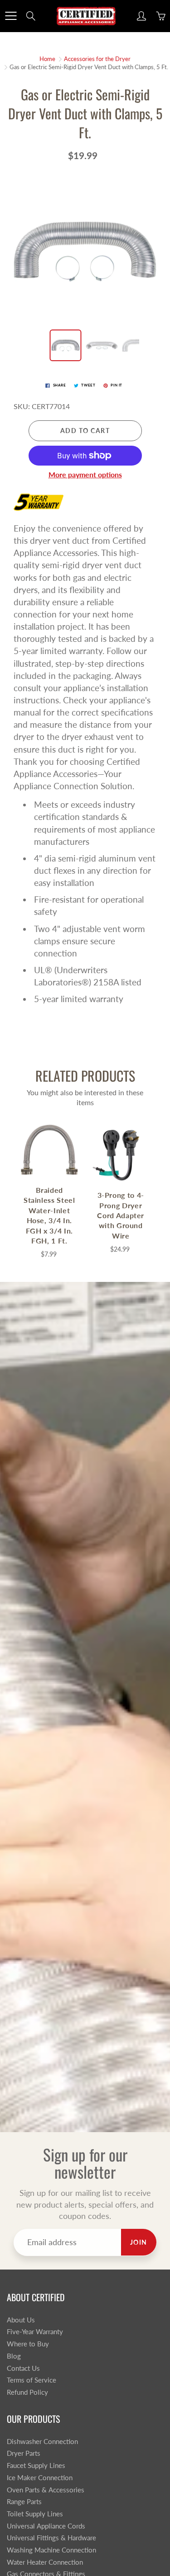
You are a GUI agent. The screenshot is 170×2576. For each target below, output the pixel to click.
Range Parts (24, 2502)
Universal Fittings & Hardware (51, 2538)
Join (139, 2242)
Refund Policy (27, 2392)
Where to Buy (28, 2344)
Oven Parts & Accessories (46, 2490)
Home (47, 59)
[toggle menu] (11, 16)
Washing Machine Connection (51, 2550)
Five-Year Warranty (35, 2332)
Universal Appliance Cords (46, 2526)
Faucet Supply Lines (36, 2465)
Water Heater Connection (45, 2562)
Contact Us (23, 2368)
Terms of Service (32, 2380)
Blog (14, 2356)
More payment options (85, 474)
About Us (21, 2320)
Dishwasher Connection (42, 2442)
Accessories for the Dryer (97, 59)
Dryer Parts (24, 2453)
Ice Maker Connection (40, 2478)
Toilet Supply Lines (35, 2514)
